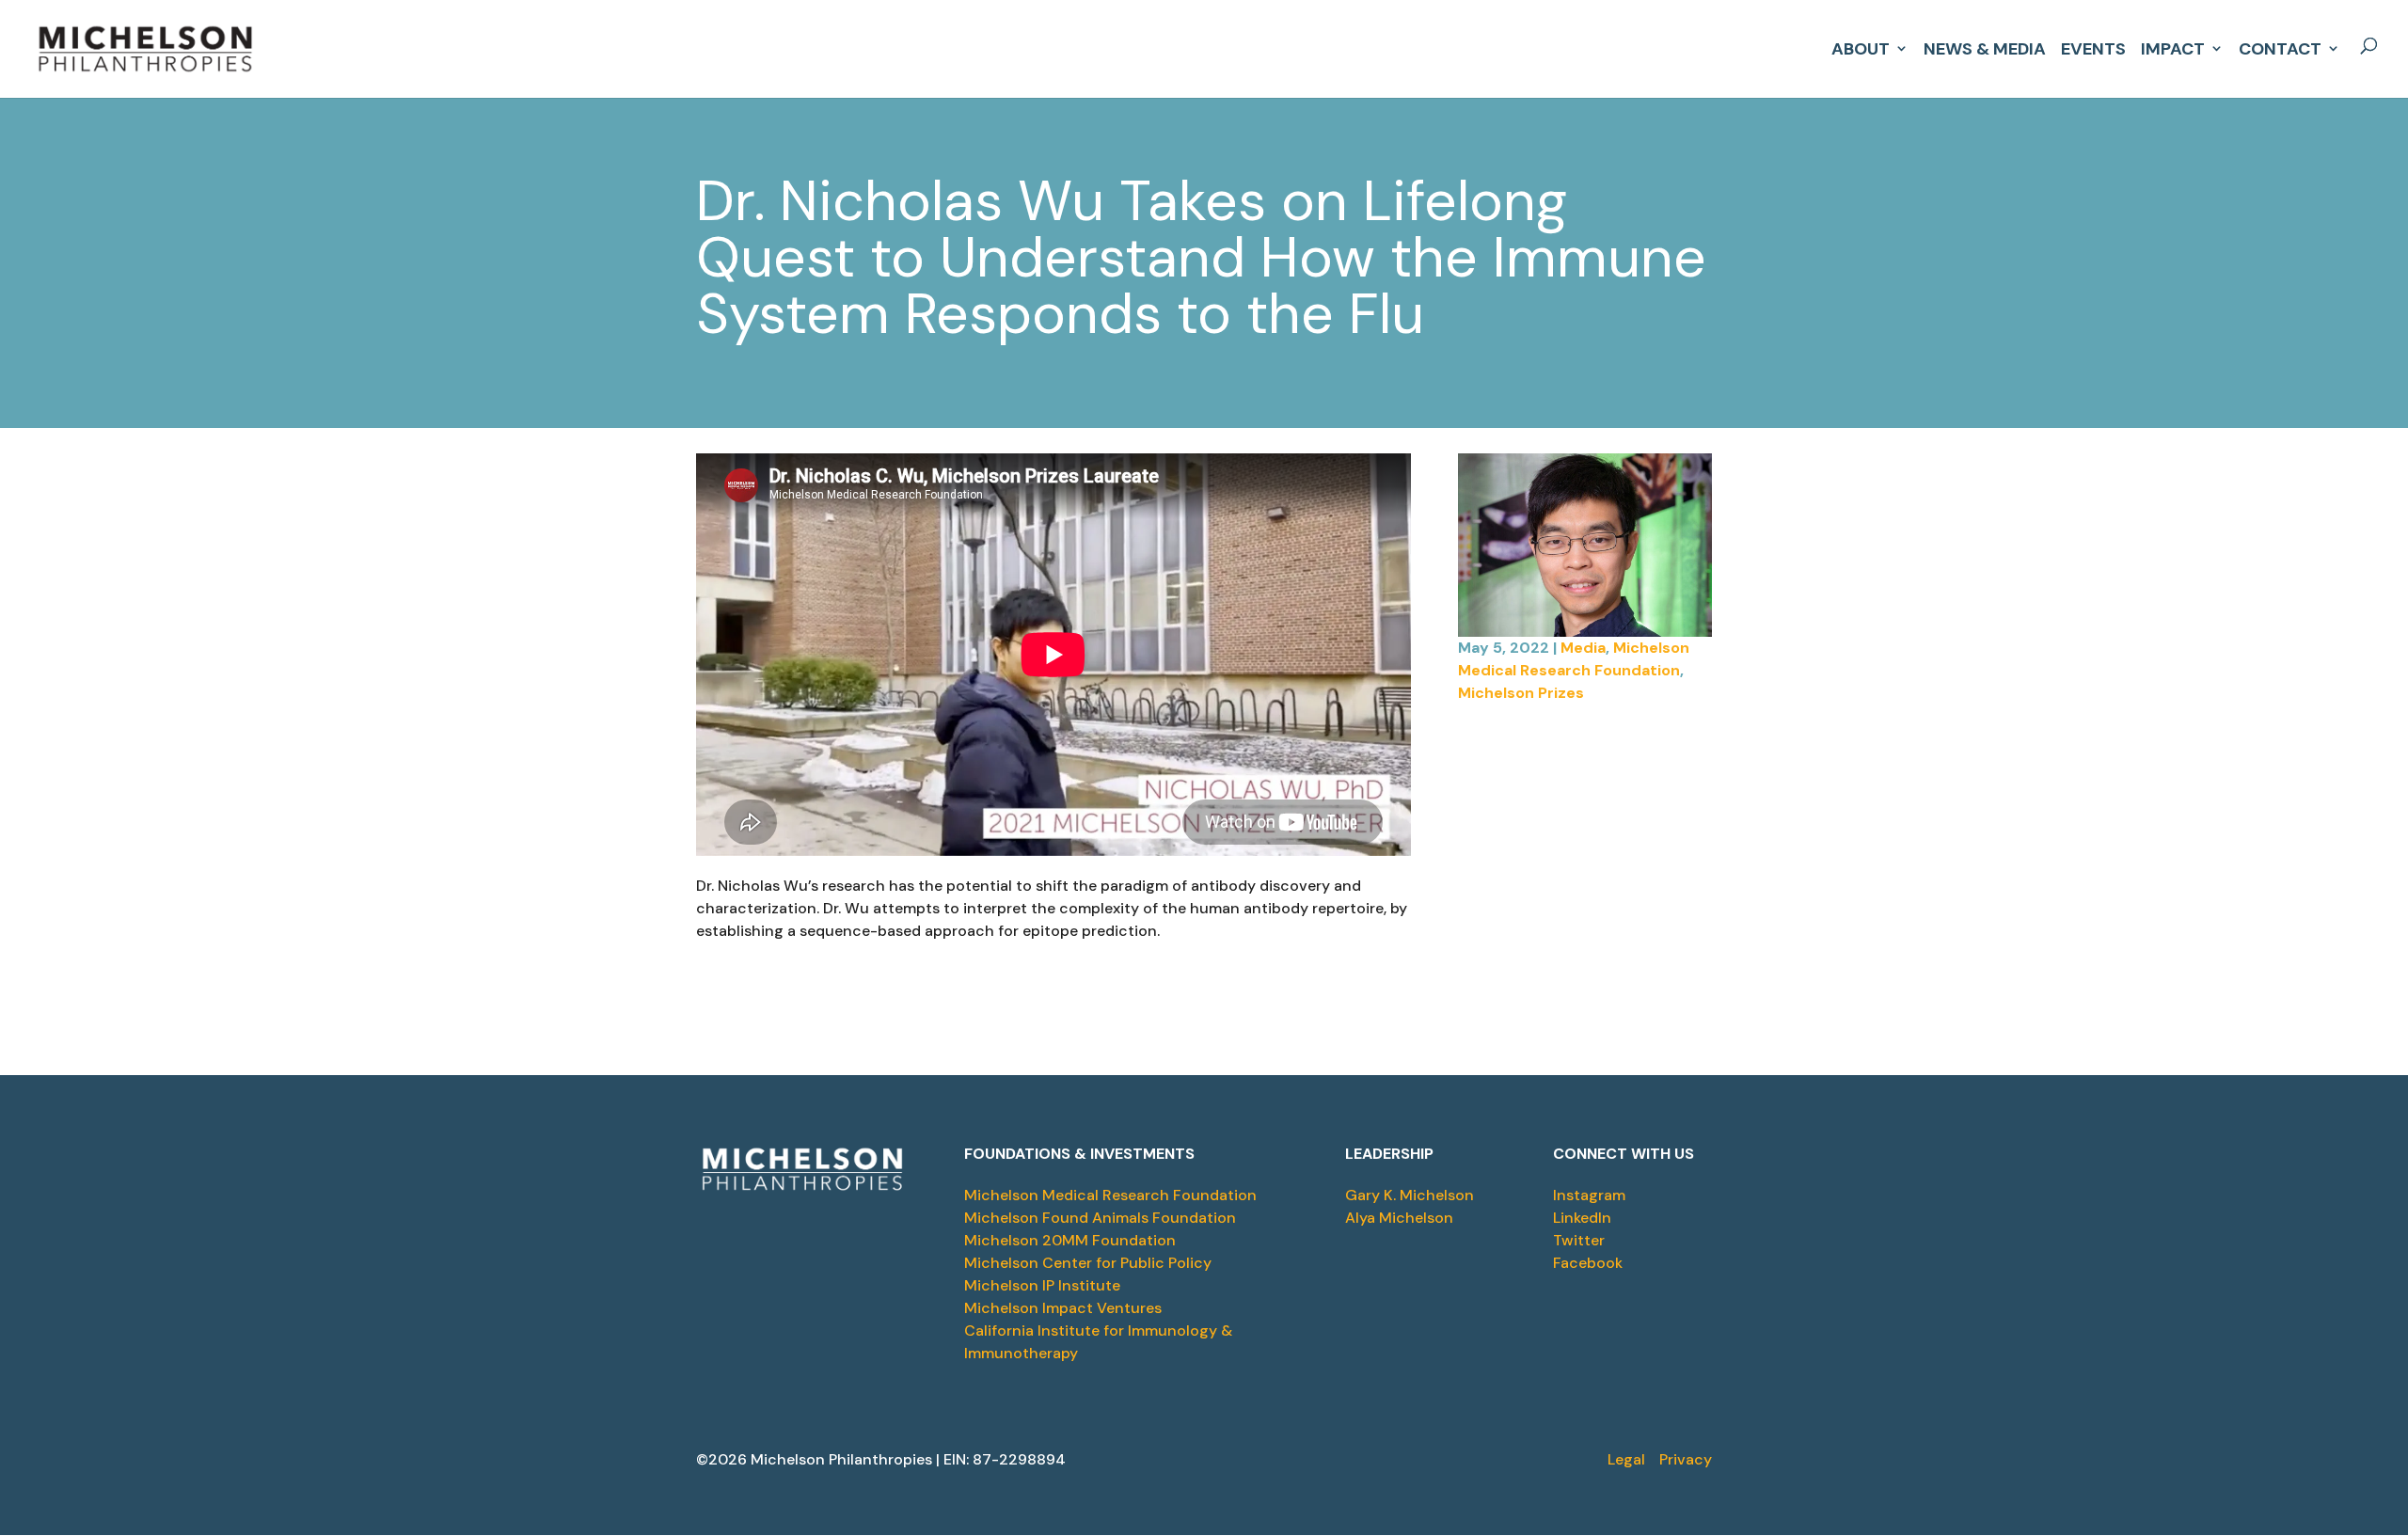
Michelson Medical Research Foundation (1110, 1195)
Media (1583, 648)
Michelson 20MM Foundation (1070, 1240)
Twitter (1579, 1240)
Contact (2280, 47)
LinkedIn (1582, 1218)
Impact (2173, 47)
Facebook (1588, 1263)
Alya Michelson (1399, 1218)
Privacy (1686, 1459)
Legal (1626, 1459)
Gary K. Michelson (1410, 1195)
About (1861, 47)
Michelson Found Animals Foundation (1100, 1218)
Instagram (1589, 1195)
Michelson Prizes (1521, 693)
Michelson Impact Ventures (1063, 1308)
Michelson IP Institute (1042, 1285)
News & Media (1985, 47)
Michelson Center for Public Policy (1088, 1263)
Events (2093, 47)
